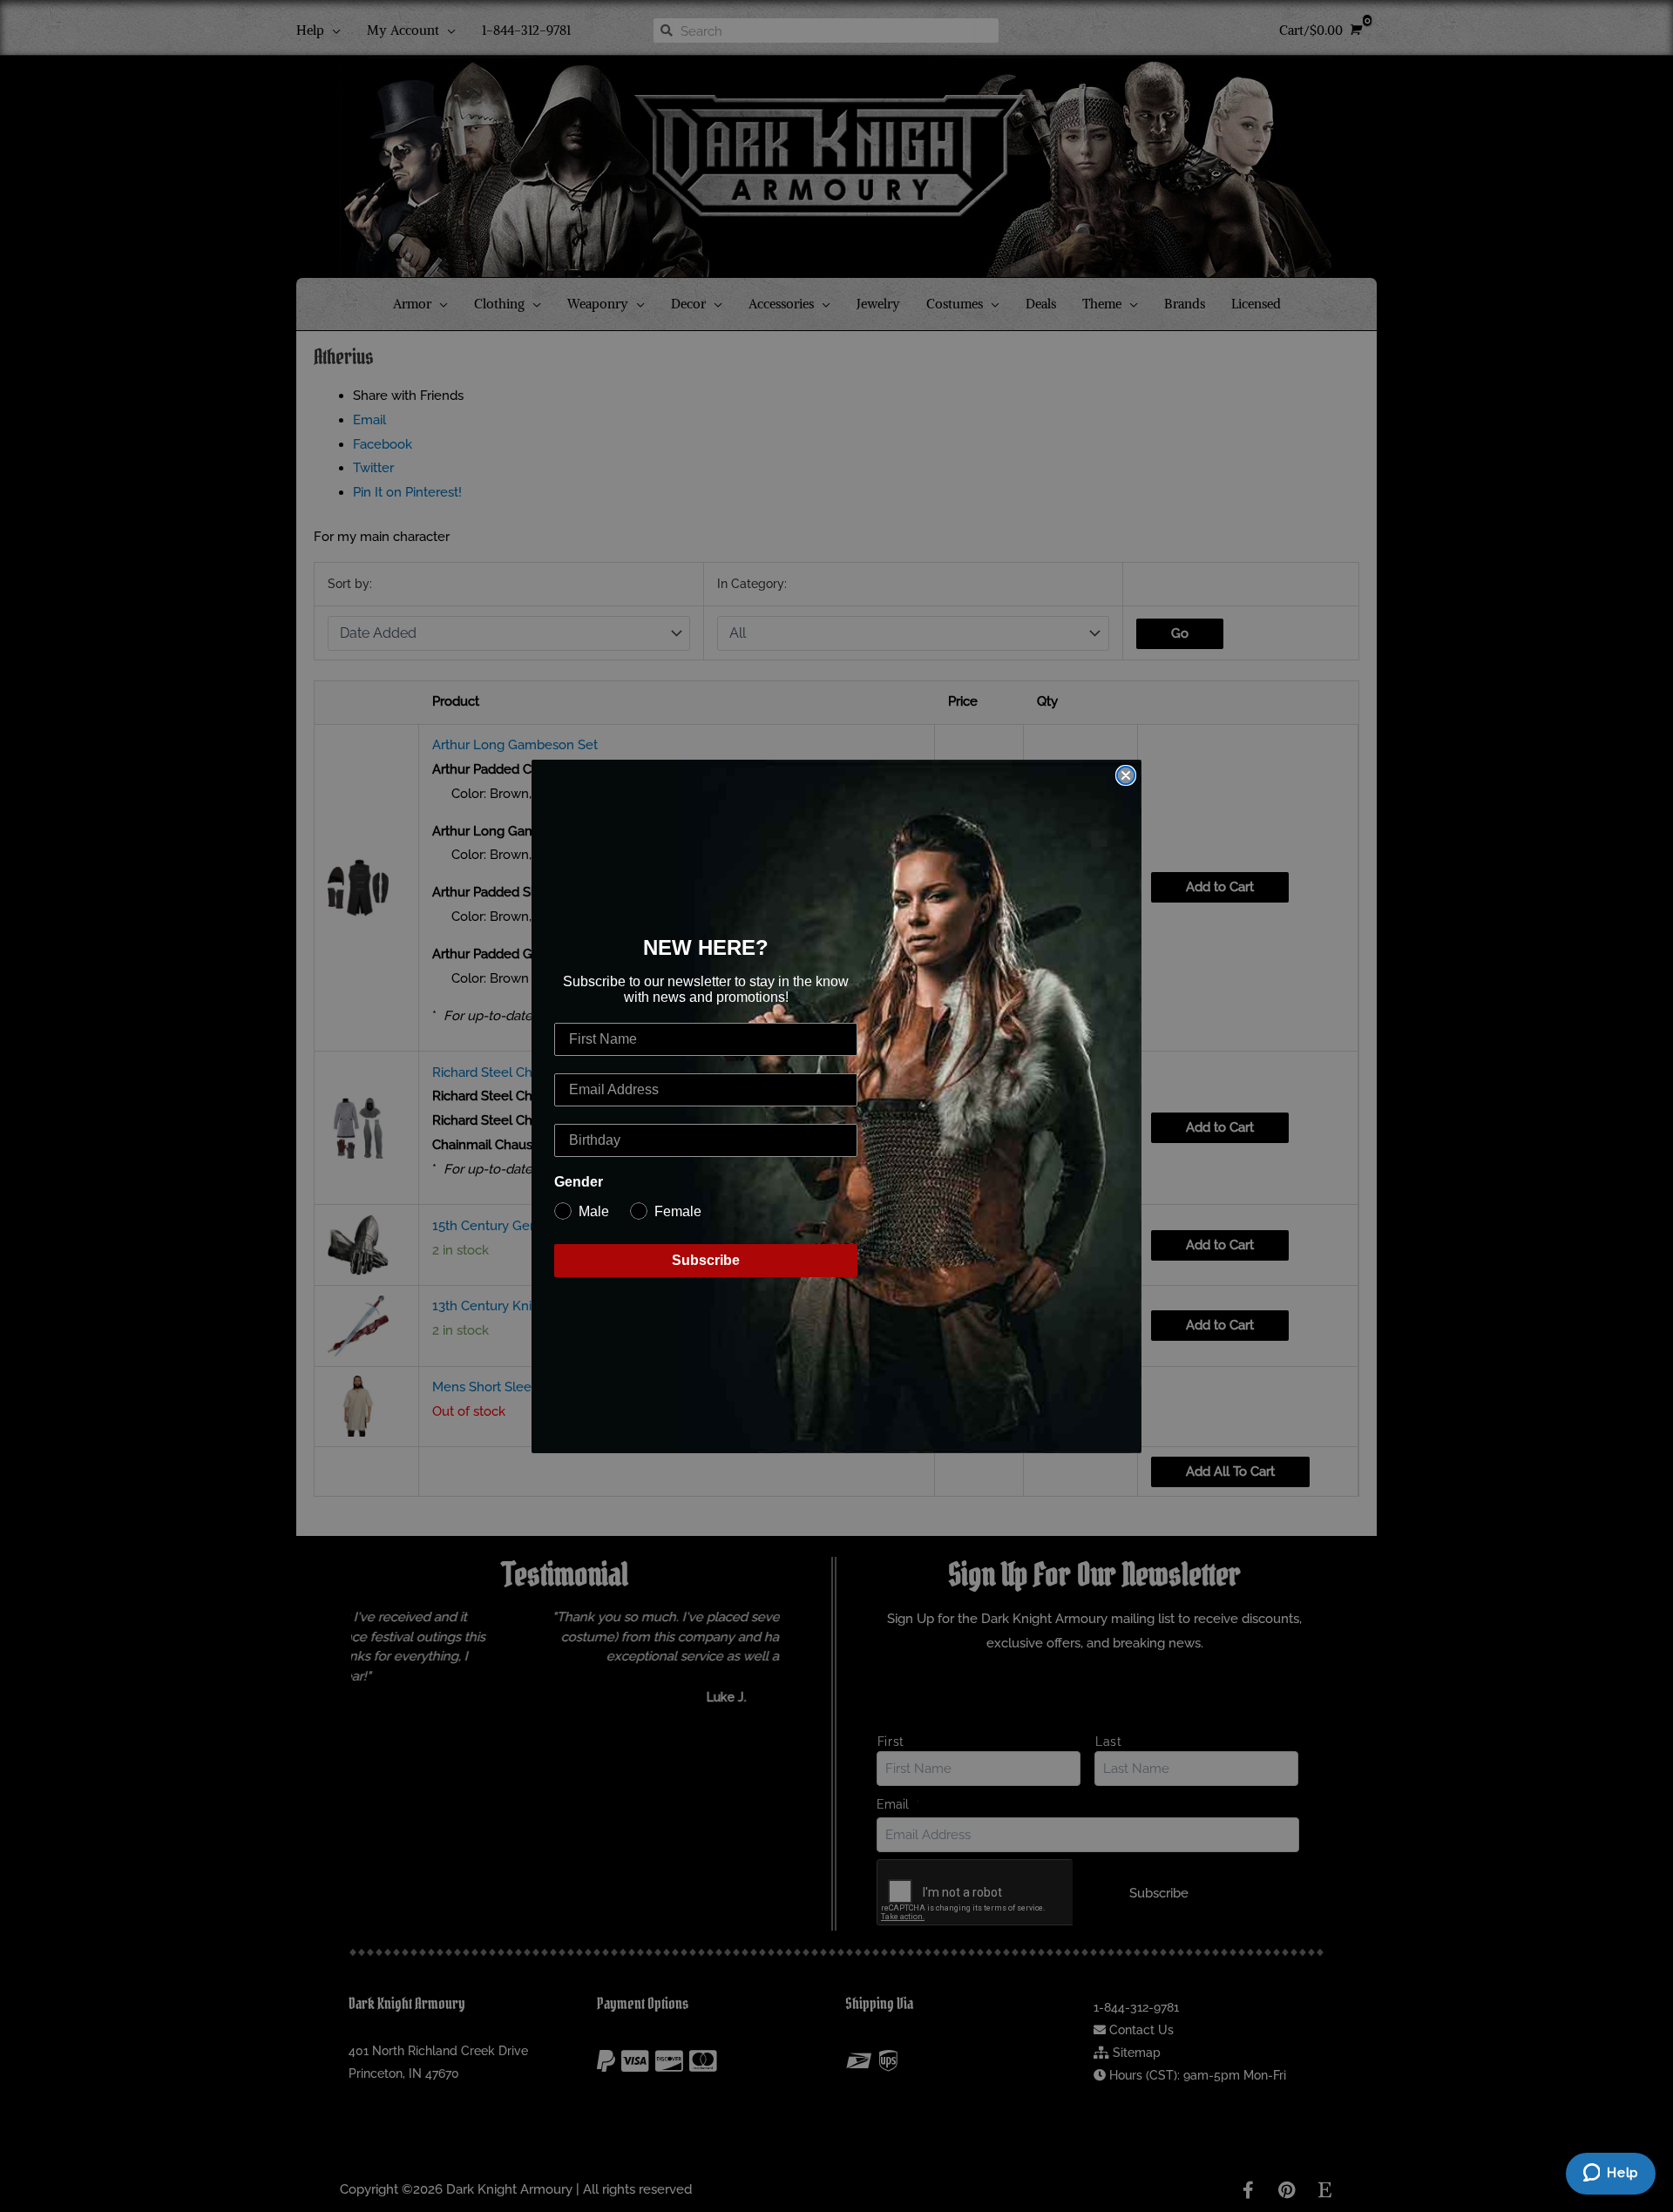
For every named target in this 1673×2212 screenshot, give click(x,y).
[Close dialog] (1126, 775)
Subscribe (706, 1260)
